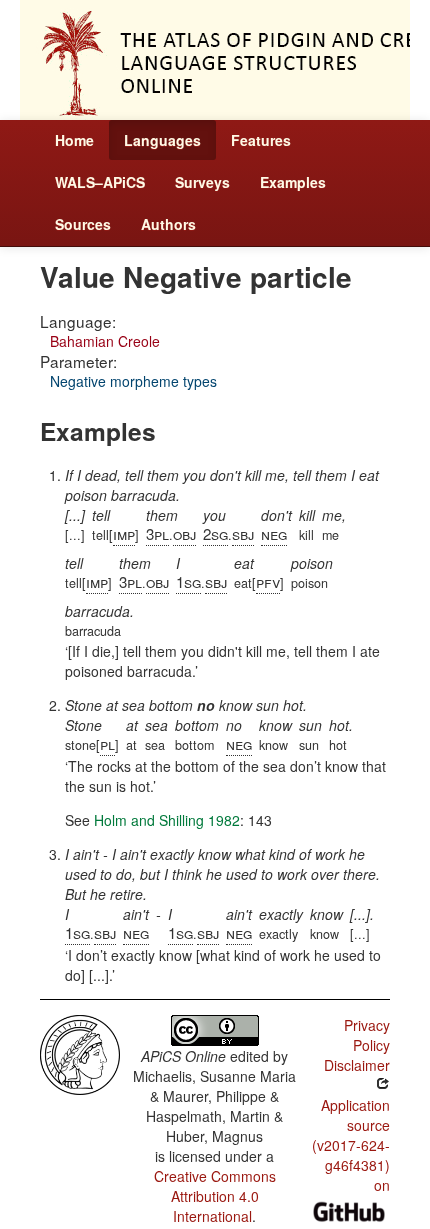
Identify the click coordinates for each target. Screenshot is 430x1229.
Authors (168, 224)
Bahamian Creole (105, 341)
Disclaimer (357, 1065)
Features (261, 140)
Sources (83, 224)
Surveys (202, 182)
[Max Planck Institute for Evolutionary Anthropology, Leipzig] (80, 1053)
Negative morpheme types (133, 381)
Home (74, 140)
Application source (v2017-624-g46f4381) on (351, 1145)
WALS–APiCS (100, 182)
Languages (162, 140)
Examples (293, 182)
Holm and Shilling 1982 (167, 820)
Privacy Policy (367, 1035)
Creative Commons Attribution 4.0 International (215, 1196)
